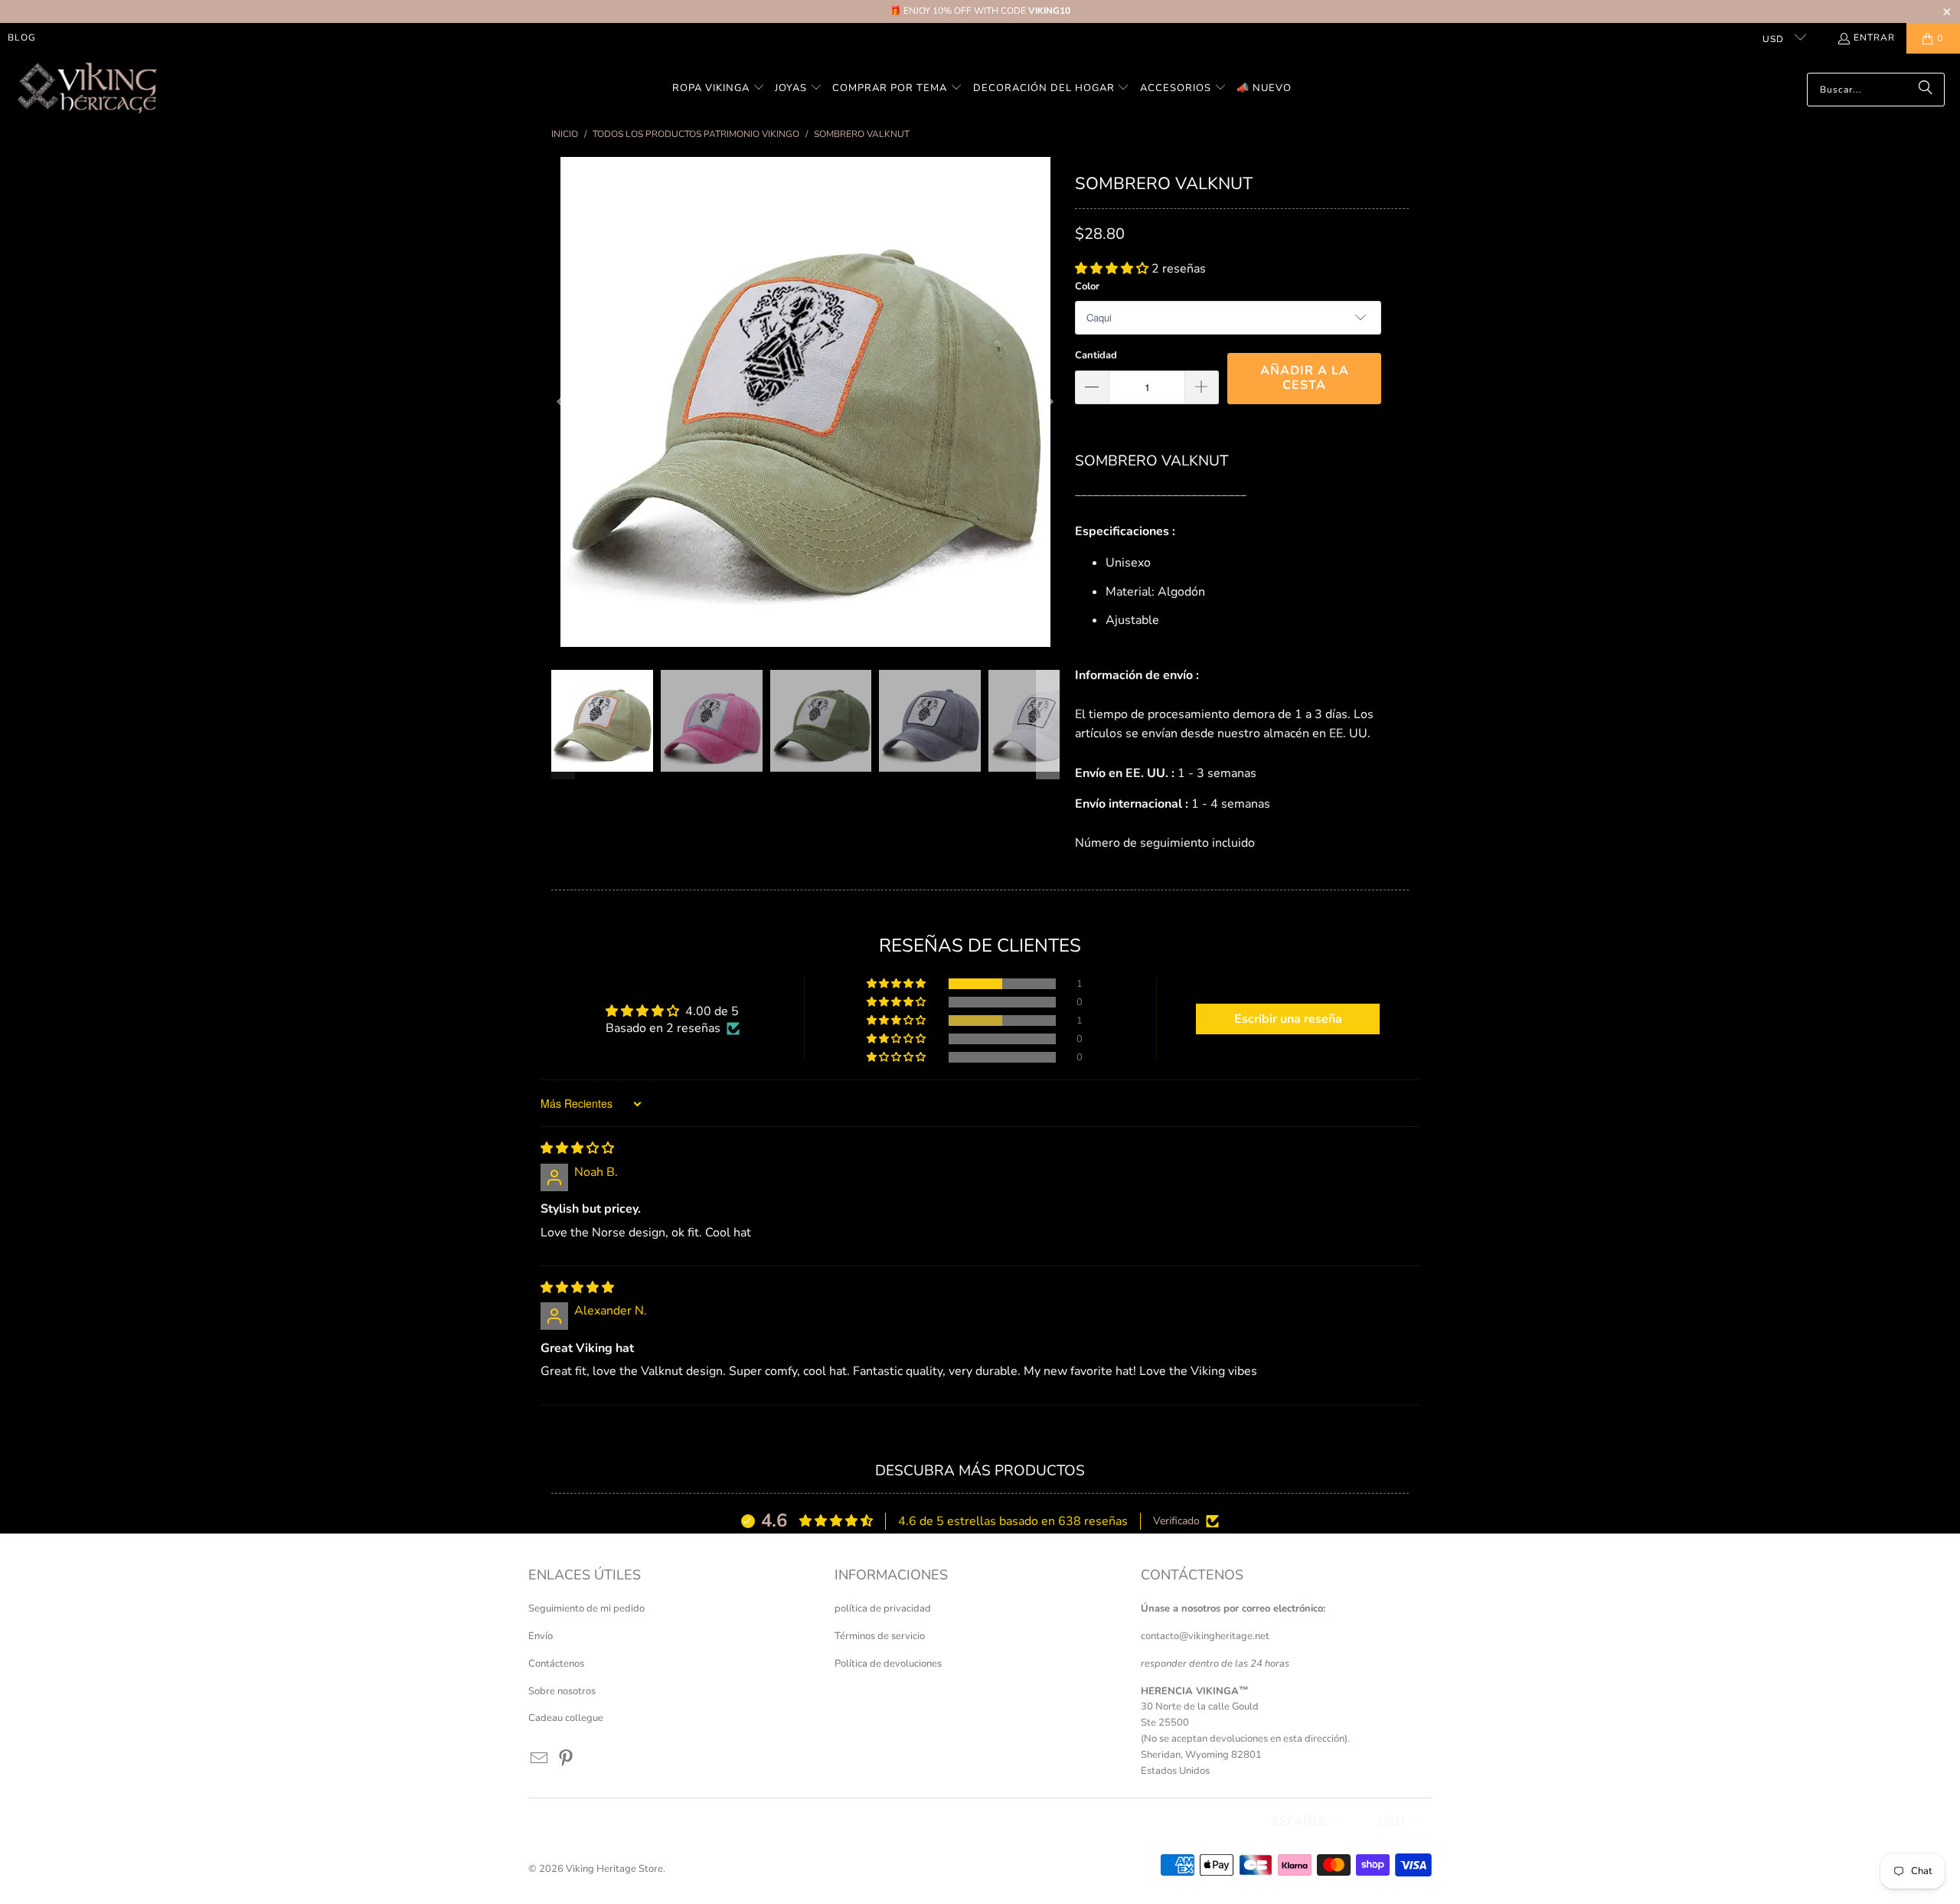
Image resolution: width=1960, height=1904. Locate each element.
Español (1300, 1821)
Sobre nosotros (562, 1691)
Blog (22, 38)
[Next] (1048, 402)
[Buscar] (1926, 90)
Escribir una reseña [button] (1288, 1019)
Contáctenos (556, 1664)
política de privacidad (883, 1608)
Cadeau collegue (566, 1718)
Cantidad (1096, 355)
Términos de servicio (880, 1636)
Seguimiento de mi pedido (586, 1608)
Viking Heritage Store (614, 1869)
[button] (719, 89)
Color (1087, 286)
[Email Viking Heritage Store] (540, 1759)
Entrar (1874, 38)
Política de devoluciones (888, 1664)
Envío (541, 1636)
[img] (577, 1148)
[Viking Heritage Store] (86, 89)
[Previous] (563, 402)
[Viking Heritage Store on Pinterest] (567, 1759)
